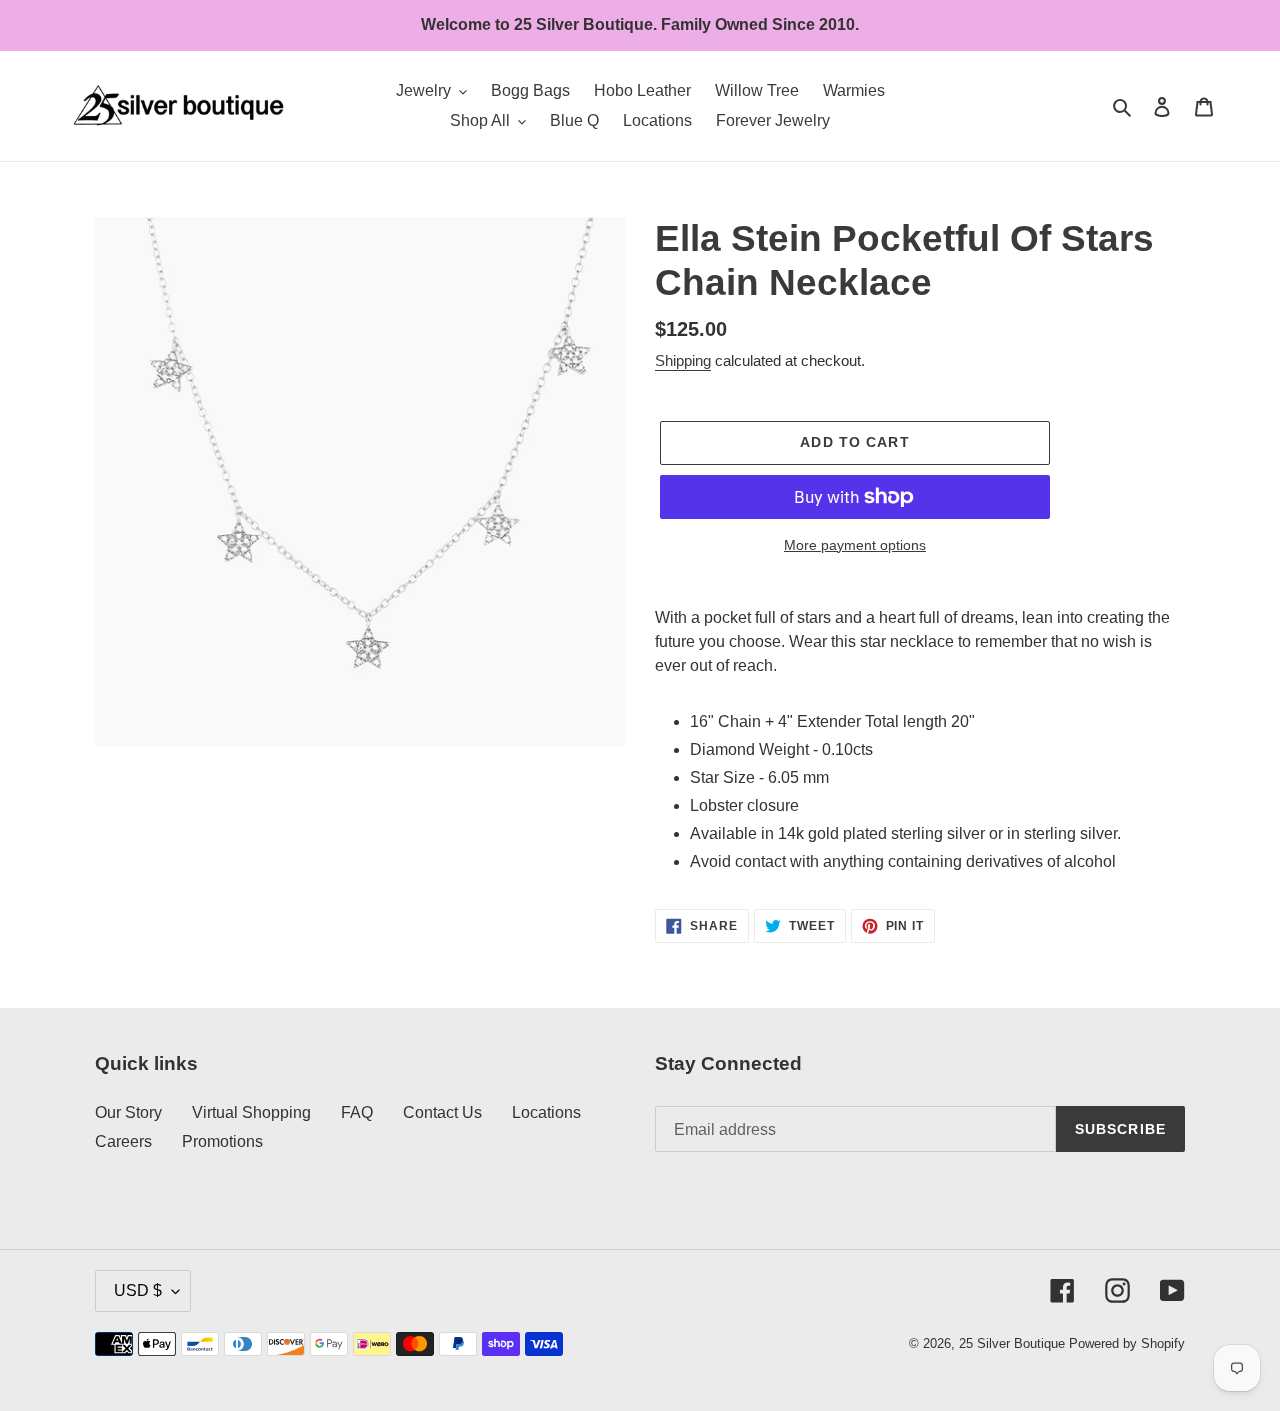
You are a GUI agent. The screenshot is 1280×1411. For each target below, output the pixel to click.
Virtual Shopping (251, 1112)
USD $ (138, 1290)
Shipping (683, 360)
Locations (546, 1112)
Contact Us (442, 1112)
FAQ (357, 1112)
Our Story (128, 1112)
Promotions (222, 1141)
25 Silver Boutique (1012, 1343)
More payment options (855, 545)
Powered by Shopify (1127, 1343)
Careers (123, 1141)
